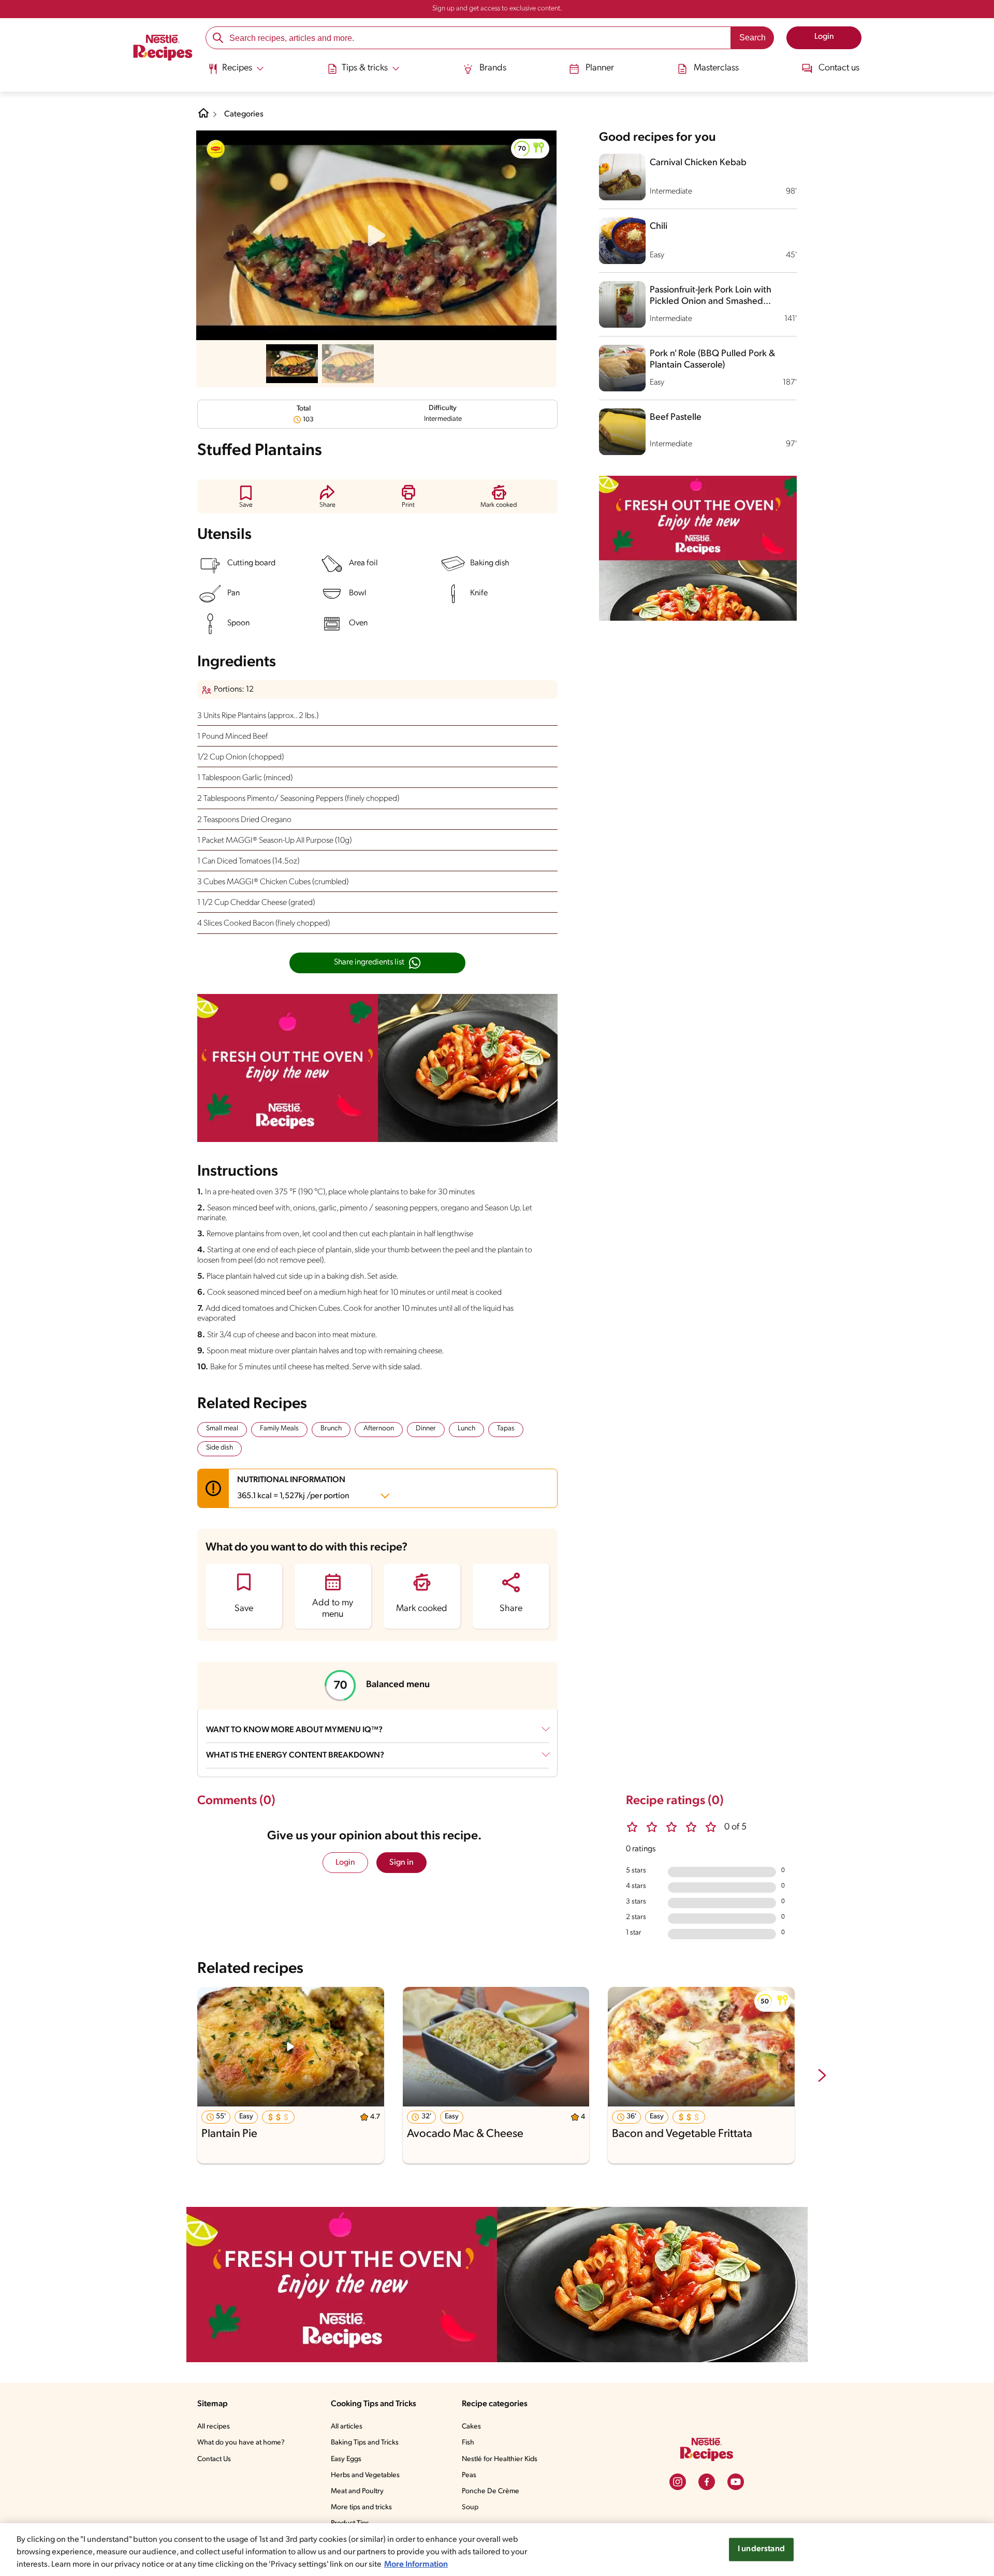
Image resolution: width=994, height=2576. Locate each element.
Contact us (839, 68)
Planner (600, 68)
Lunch (466, 1429)
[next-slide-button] (822, 2076)
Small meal (222, 1429)
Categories (244, 114)
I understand (761, 2549)
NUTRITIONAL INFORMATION (293, 1488)
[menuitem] (236, 72)
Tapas (506, 1429)
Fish (468, 2443)
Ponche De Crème (491, 2491)
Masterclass (716, 68)
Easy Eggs (346, 2459)
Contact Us (214, 2459)
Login (345, 1863)
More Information (416, 2565)
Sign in (401, 1863)
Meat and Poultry (357, 2491)
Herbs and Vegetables (365, 2475)
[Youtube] (736, 2482)
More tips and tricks (361, 2507)
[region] (497, 2550)
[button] (530, 149)
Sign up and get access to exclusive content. (497, 9)
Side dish (220, 1448)
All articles (347, 2427)
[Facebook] (707, 2482)
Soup (470, 2507)
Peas (469, 2475)
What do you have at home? (241, 2443)
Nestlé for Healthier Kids (500, 2459)
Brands (493, 68)
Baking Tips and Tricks (365, 2443)
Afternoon (379, 1429)
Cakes (471, 2427)
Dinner (426, 1429)
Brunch (331, 1429)
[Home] (163, 49)
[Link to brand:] (216, 149)
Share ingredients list (369, 962)
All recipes (214, 2427)
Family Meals (279, 1429)
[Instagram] (678, 2482)
